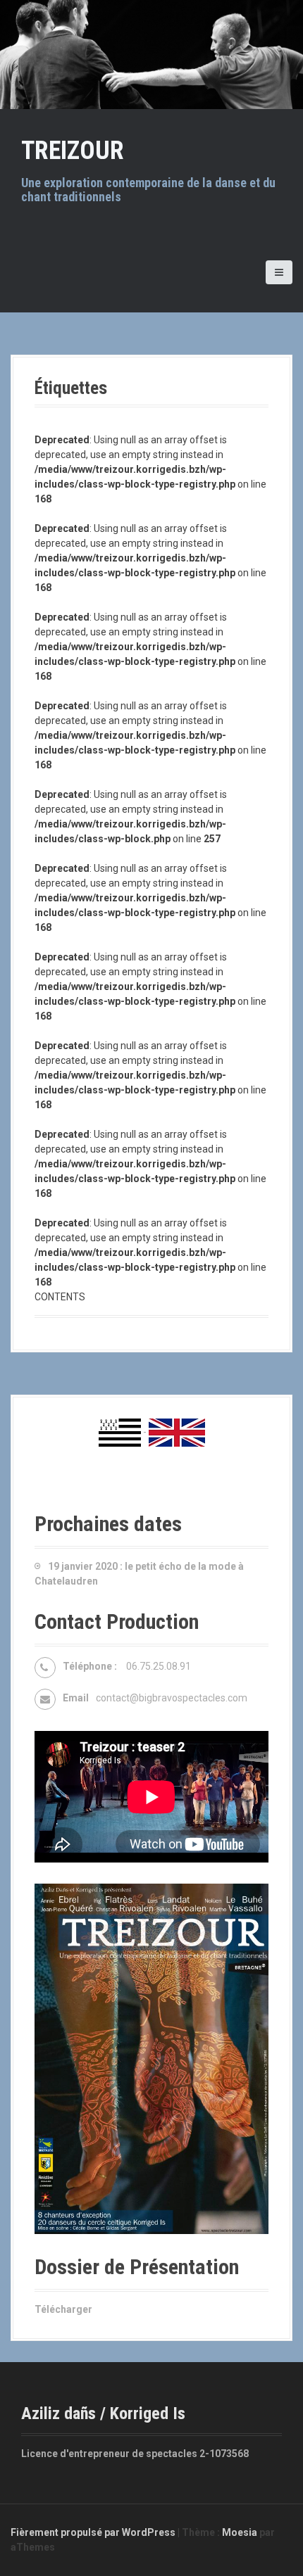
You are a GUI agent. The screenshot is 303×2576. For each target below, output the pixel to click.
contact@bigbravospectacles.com (172, 1698)
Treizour (73, 151)
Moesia (240, 2532)
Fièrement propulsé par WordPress (93, 2532)
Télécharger (63, 2309)
